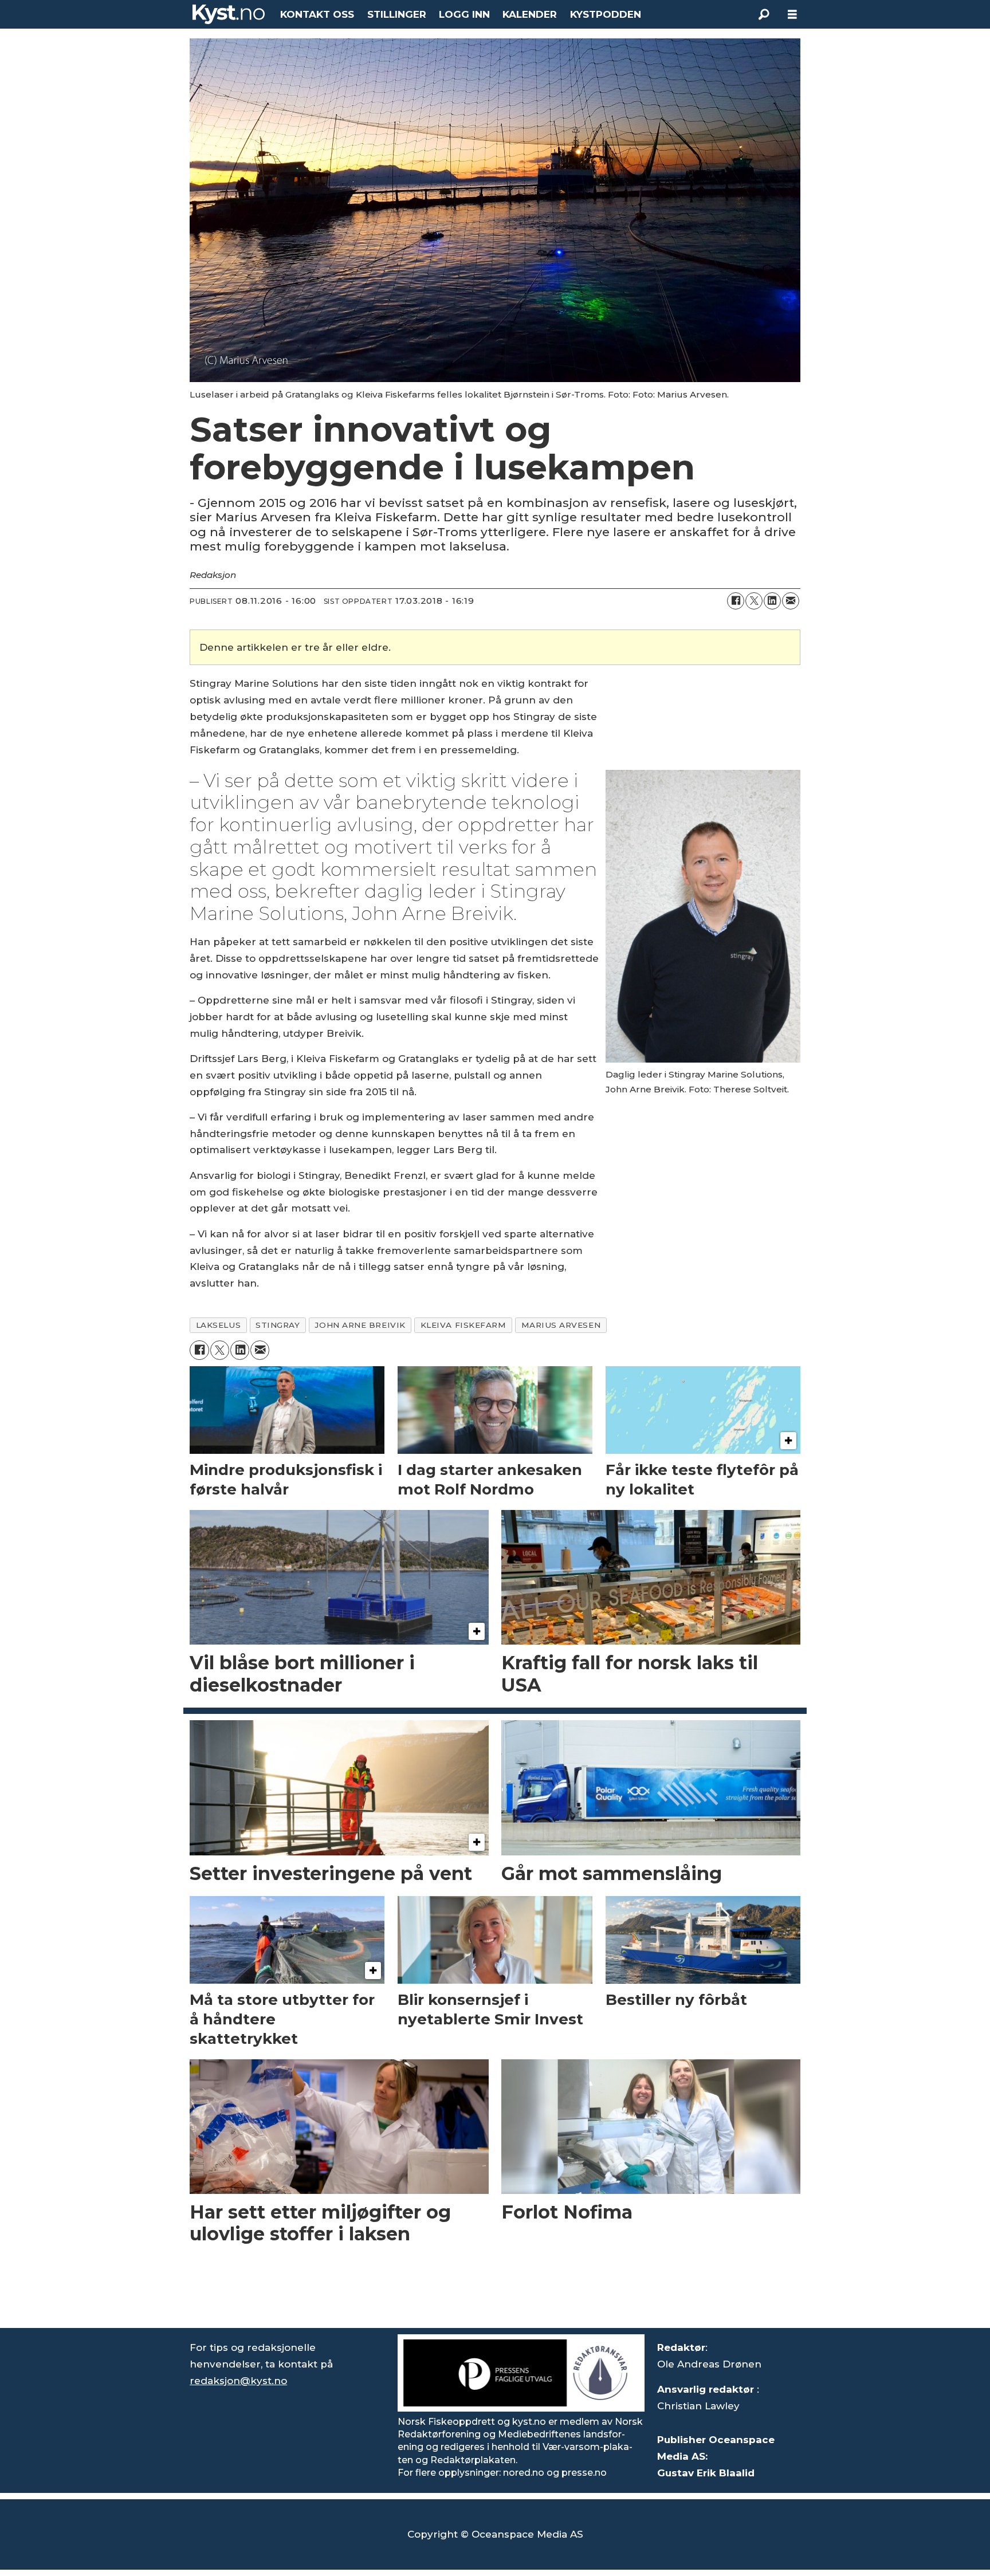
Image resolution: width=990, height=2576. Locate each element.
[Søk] (764, 14)
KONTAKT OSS (317, 14)
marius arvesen (561, 1325)
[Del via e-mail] (791, 601)
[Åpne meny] (792, 15)
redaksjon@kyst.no (238, 2381)
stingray (278, 1325)
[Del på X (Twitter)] (754, 601)
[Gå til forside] (229, 14)
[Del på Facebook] (736, 601)
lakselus (218, 1325)
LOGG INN (464, 14)
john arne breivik (360, 1325)
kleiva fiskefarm (463, 1325)
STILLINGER (397, 14)
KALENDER (530, 14)
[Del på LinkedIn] (772, 601)
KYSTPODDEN (606, 14)
